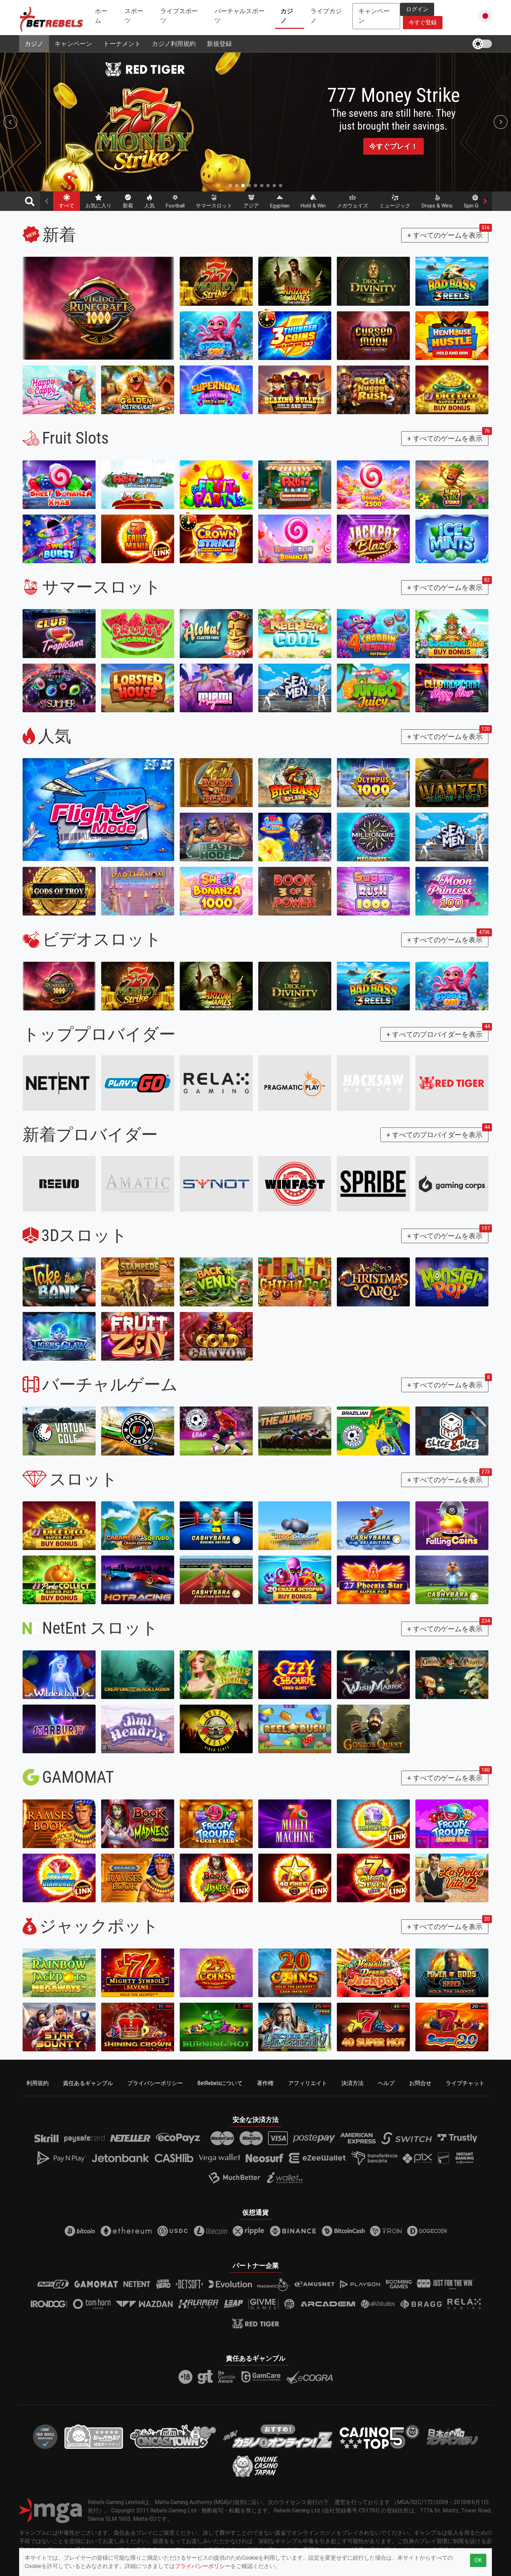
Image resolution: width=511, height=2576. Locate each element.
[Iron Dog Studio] (49, 2304)
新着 (128, 206)
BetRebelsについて (220, 2083)
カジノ (287, 16)
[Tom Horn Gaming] (92, 2304)
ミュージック (395, 206)
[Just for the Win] (445, 2284)
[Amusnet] (315, 2284)
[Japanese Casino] (94, 2436)
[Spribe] (373, 1184)
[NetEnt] (59, 1083)
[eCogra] (309, 2377)
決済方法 (352, 2083)
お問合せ (420, 2083)
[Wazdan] (144, 2304)
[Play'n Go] (53, 2284)
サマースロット (214, 206)
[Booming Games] (399, 2284)
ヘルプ (386, 2083)
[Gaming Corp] (452, 1184)
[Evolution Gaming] (230, 2284)
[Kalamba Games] (198, 2304)
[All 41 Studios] (378, 2304)
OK (478, 2560)
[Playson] (360, 2284)
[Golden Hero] (163, 2284)
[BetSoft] (190, 2284)
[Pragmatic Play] (295, 1083)
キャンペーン (73, 44)
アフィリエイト (308, 2083)
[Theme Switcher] (482, 44)
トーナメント (122, 44)
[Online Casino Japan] (255, 2466)
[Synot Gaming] (216, 1184)
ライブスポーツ (179, 16)
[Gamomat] (96, 2284)
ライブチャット (465, 2083)
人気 (149, 206)
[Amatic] (138, 1184)
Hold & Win (313, 206)
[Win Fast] (295, 1184)
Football (175, 206)
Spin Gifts (475, 206)
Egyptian (280, 206)
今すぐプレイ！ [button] (394, 151)
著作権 (265, 2083)
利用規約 (38, 2083)
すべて (67, 206)
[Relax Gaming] (216, 1083)
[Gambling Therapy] (205, 2377)
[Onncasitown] (173, 2436)
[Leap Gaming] (233, 2304)
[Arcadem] (328, 2304)
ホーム (101, 16)
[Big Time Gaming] (290, 2304)
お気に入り (99, 206)
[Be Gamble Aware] (227, 2377)
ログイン (417, 9)
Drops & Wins (437, 206)
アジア (251, 206)
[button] (485, 16)
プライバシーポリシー (155, 2083)
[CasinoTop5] (380, 2436)
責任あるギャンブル (88, 2083)
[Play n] (138, 1083)
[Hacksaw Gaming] (373, 1083)
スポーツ (134, 16)
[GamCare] (261, 2377)
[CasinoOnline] (278, 2436)
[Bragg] (421, 2304)
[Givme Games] (263, 2304)
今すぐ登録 (423, 22)
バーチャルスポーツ (240, 16)
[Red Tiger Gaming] (452, 1083)
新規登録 (219, 44)
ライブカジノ (326, 16)
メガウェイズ (352, 206)
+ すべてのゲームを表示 (448, 234)
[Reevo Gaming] (59, 1184)
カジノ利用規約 (174, 44)
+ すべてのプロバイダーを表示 (437, 1033)
